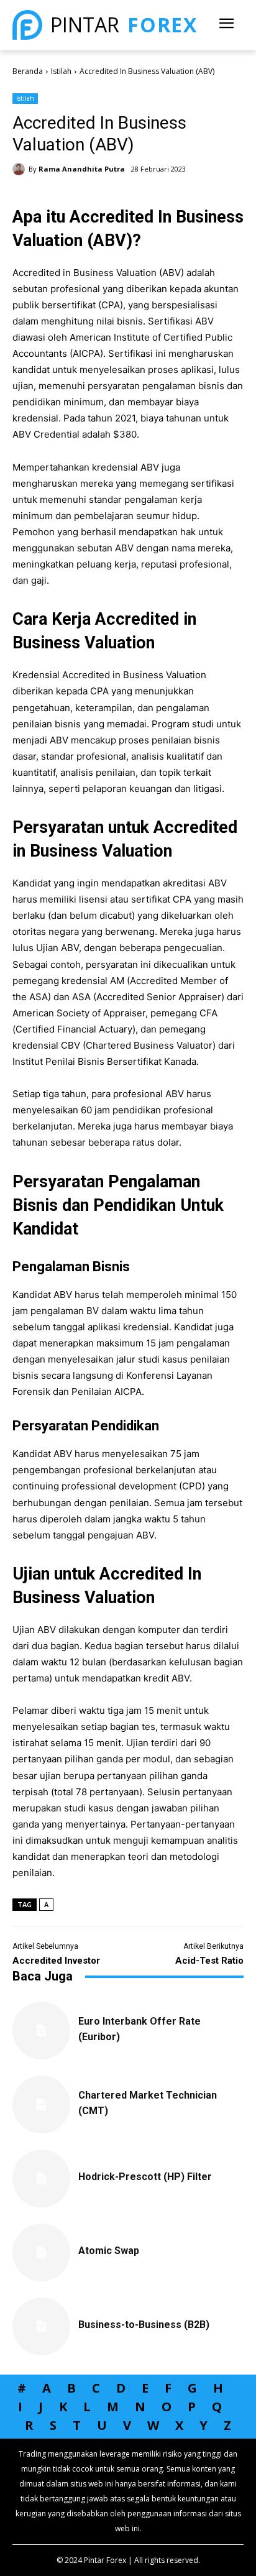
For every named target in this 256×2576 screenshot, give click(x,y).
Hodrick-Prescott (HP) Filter (145, 2177)
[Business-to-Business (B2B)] (41, 2326)
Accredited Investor (56, 1961)
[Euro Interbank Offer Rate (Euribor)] (41, 2031)
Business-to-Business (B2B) (144, 2325)
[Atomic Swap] (41, 2252)
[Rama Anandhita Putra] (21, 169)
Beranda (28, 71)
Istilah (61, 71)
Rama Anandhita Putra (82, 169)
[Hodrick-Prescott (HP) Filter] (41, 2178)
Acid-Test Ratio (209, 1961)
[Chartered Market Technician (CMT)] (41, 2104)
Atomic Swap (109, 2251)
